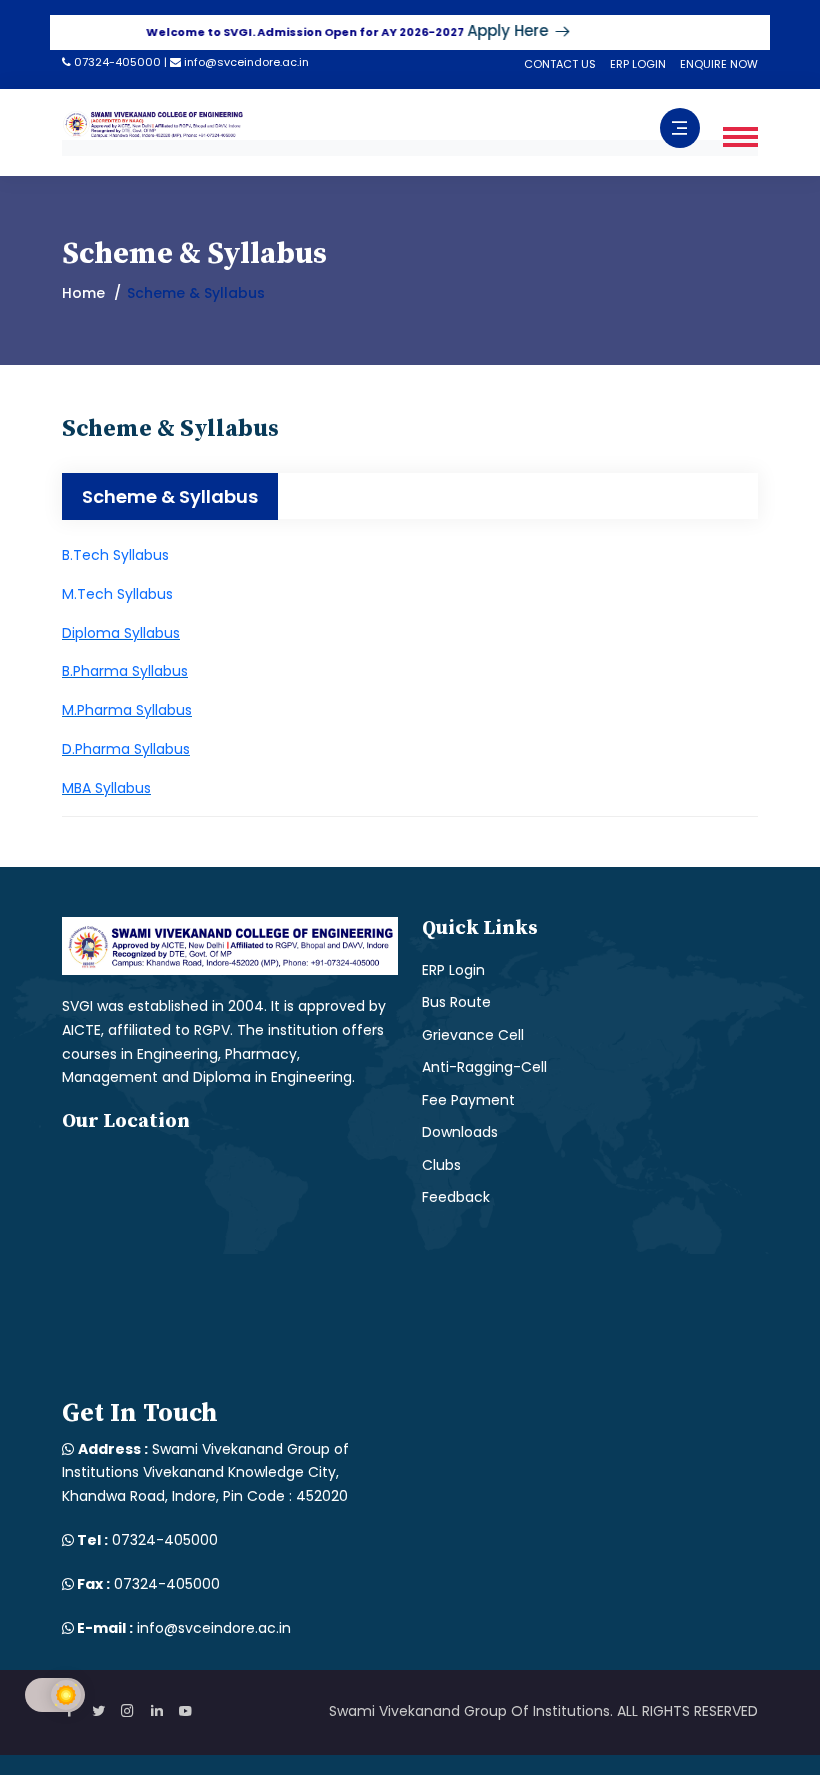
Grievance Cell (473, 1035)
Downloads (460, 1132)
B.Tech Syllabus (115, 555)
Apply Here (487, 30)
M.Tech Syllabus (117, 594)
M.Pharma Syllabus (127, 710)
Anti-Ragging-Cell (484, 1067)
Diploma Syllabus (121, 633)
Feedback (456, 1197)
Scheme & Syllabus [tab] (170, 496)
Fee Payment (468, 1100)
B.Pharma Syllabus (125, 671)
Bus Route (456, 1002)
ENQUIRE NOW (719, 64)
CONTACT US (560, 64)
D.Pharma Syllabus (126, 749)
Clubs (441, 1165)
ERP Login (453, 970)
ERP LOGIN (638, 64)
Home (83, 293)
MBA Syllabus (106, 788)
